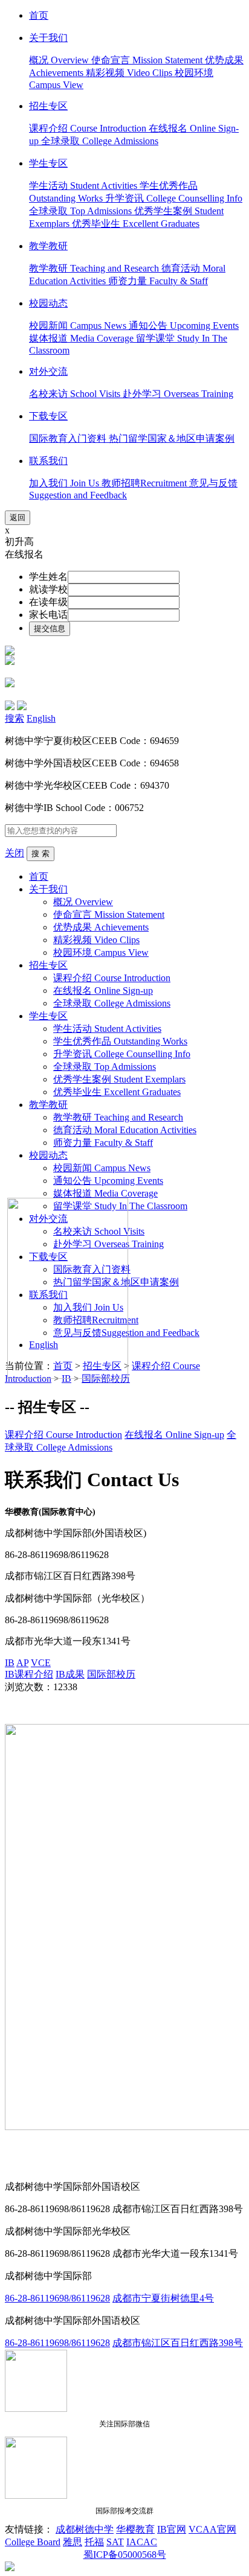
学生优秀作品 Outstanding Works (120, 1041)
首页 (39, 876)
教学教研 (48, 1105)
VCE (41, 1663)
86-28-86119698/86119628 (57, 2298)
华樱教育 (135, 2529)
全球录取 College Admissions (100, 141)
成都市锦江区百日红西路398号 (178, 2343)
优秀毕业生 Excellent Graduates (136, 224)
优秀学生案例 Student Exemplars (119, 1079)
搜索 (15, 718)
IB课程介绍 (29, 1674)
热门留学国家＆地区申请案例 (172, 438)
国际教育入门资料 (69, 438)
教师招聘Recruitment (145, 483)
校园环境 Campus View (101, 952)
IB (10, 1663)
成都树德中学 (85, 2529)
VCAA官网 (212, 2529)
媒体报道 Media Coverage (82, 338)
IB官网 (172, 2529)
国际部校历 (111, 1674)
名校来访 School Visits (76, 394)
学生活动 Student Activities (84, 186)
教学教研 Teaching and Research (95, 268)
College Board (33, 2542)
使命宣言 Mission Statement (148, 60)
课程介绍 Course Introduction (89, 128)
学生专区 (48, 1016)
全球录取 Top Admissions (82, 211)
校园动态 (48, 1155)
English (41, 718)
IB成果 (70, 1674)
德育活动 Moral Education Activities (125, 1130)
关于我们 (48, 889)
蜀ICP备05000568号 (125, 2555)
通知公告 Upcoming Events (184, 326)
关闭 (15, 853)
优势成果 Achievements (101, 927)
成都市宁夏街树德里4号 (163, 2298)
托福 (94, 2542)
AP (22, 1663)
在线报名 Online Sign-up (103, 991)
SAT (115, 2542)
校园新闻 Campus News (79, 326)
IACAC (142, 2542)
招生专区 (48, 965)
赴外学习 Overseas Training (178, 394)
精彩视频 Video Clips (130, 73)
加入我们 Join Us (65, 483)
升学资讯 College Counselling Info (174, 198)
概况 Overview (60, 60)
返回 (18, 517)
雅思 (73, 2542)
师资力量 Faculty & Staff (158, 281)
